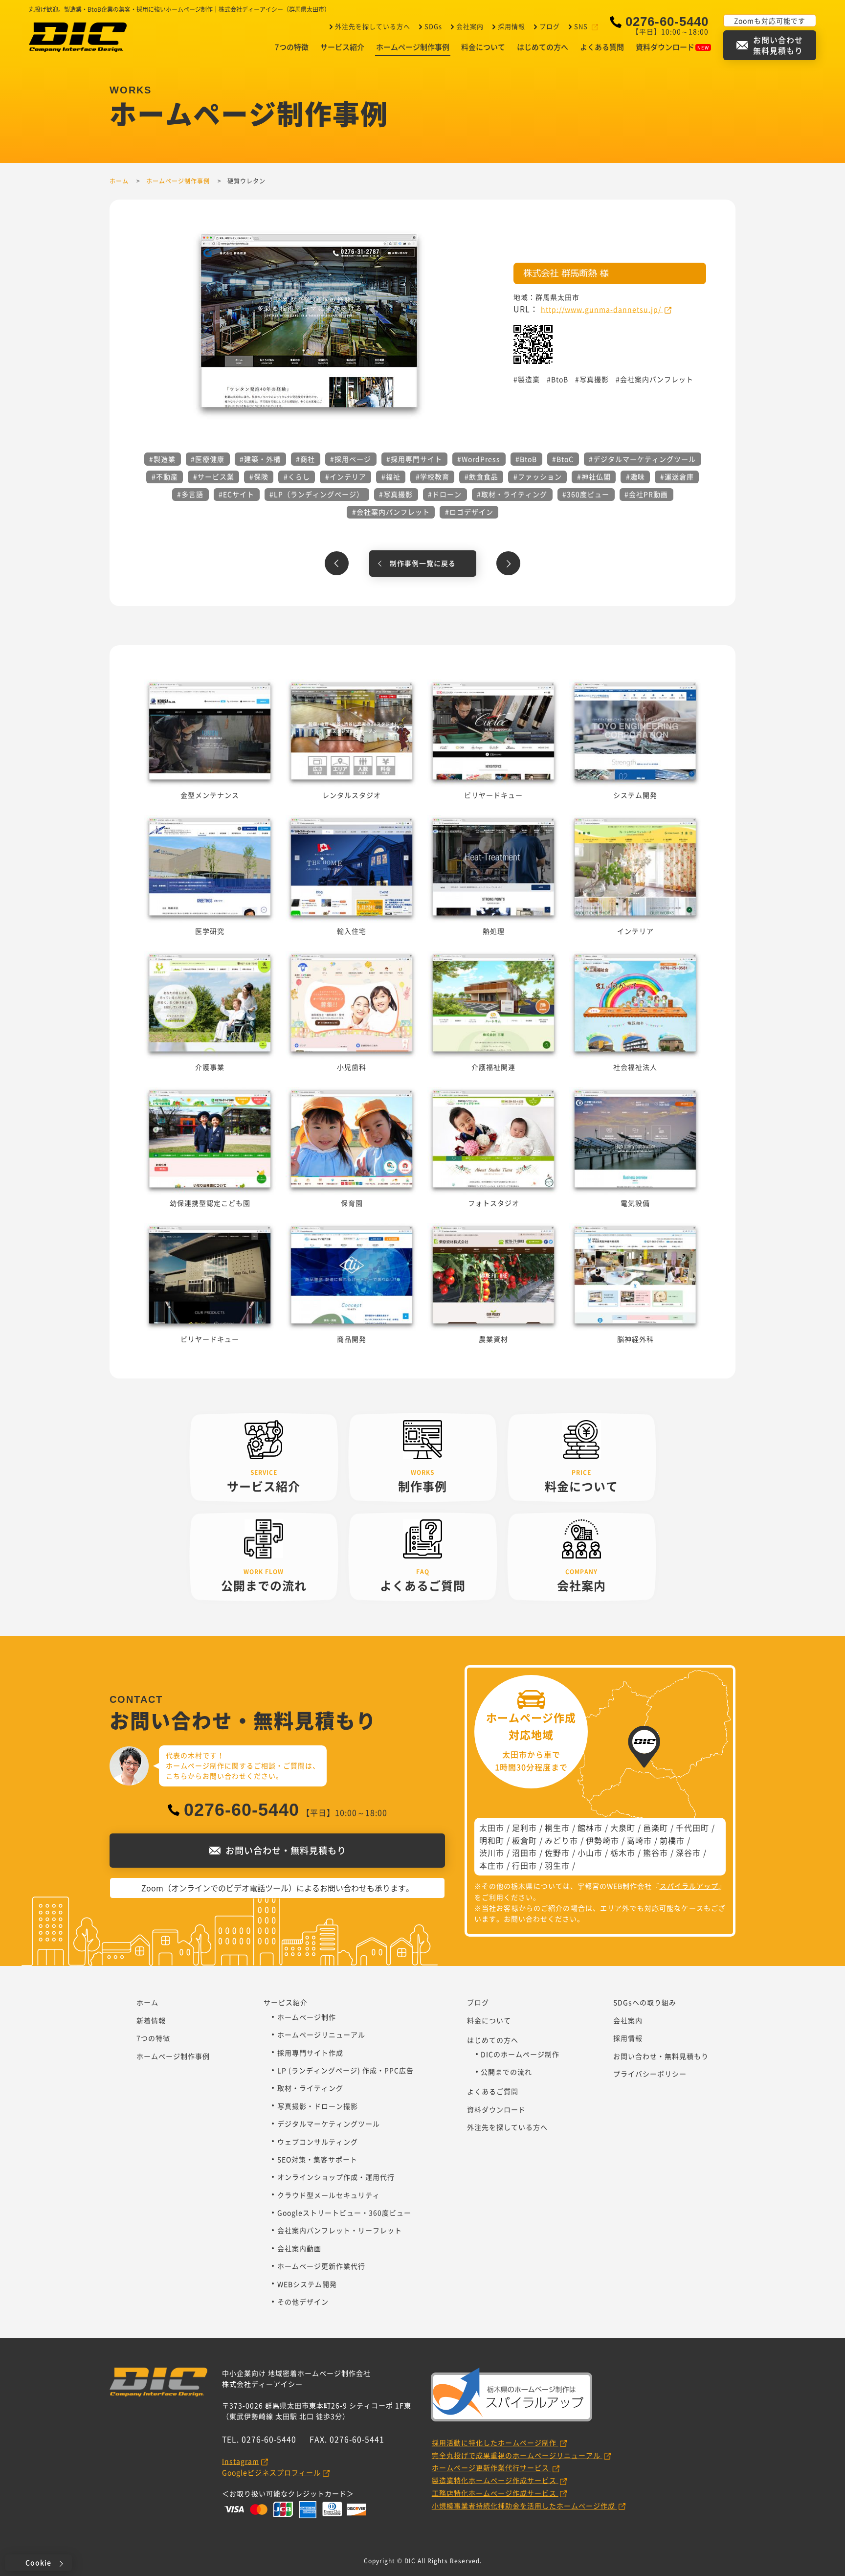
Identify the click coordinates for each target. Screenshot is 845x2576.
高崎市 (639, 1840)
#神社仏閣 (594, 476)
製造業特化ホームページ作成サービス (495, 2480)
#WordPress (479, 459)
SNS (581, 26)
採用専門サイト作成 (310, 2053)
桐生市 (557, 1828)
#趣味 (635, 476)
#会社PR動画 (646, 494)
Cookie (38, 2562)
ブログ (550, 26)
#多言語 (190, 494)
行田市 (524, 1865)
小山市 (590, 1853)
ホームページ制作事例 (413, 47)
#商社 (305, 459)
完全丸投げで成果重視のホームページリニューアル (517, 2455)
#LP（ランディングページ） (317, 494)
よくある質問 (602, 47)
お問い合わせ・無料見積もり (661, 2056)
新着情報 (151, 2020)
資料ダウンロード (665, 47)
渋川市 (492, 1853)
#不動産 (165, 476)
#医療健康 (208, 459)
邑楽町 (656, 1828)
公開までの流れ (506, 2072)
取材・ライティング (310, 2088)
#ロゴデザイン (469, 512)
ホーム (147, 2002)
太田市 (492, 1828)
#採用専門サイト (414, 459)
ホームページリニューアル (321, 2034)
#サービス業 (214, 476)
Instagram (241, 2461)
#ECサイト (236, 494)
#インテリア (346, 476)
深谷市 (688, 1853)
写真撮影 (594, 379)
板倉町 (524, 1840)
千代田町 (692, 1828)
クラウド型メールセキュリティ (329, 2195)
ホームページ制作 (307, 2017)
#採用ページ (351, 459)
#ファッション (538, 476)
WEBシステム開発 (307, 2284)
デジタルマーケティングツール (329, 2124)
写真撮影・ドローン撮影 (318, 2106)
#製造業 (162, 459)
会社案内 (470, 26)
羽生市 (557, 1865)
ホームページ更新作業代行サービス (491, 2467)
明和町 (492, 1840)
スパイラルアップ (689, 1886)
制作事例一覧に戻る (423, 563)
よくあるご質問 (493, 2091)
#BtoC (563, 459)
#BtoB (526, 459)
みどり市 (561, 1840)
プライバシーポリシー (650, 2074)
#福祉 (391, 476)
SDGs (433, 26)
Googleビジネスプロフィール (271, 2472)
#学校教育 (433, 476)
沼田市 (524, 1853)
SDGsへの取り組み (645, 2002)
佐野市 (557, 1853)
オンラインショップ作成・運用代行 (336, 2177)
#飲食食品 (481, 476)
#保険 (259, 476)
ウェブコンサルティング (318, 2142)
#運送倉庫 (677, 476)
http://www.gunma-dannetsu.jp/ (602, 309)
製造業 (529, 379)
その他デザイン (303, 2302)
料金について (483, 47)
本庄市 (492, 1865)
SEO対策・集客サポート (317, 2159)
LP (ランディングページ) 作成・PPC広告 (345, 2070)
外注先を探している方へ (373, 26)
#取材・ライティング (512, 494)
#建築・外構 (260, 459)
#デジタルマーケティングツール (642, 459)
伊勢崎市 (602, 1840)
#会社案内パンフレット (391, 512)
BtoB (560, 379)
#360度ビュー (586, 494)
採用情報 (511, 26)
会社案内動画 (299, 2248)
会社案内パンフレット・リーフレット (340, 2230)
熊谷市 (656, 1853)
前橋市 (672, 1840)
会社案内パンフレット (657, 379)
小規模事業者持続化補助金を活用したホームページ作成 (524, 2506)
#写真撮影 (396, 494)
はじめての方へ (543, 47)
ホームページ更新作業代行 (321, 2266)
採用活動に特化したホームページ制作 (495, 2442)
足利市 (524, 1828)
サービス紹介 (342, 47)
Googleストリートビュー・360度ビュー (344, 2213)
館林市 (590, 1828)
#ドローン (445, 494)
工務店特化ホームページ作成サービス (495, 2493)
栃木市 (623, 1853)
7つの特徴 (292, 47)
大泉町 (623, 1828)
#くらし (297, 476)
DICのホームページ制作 (520, 2054)
